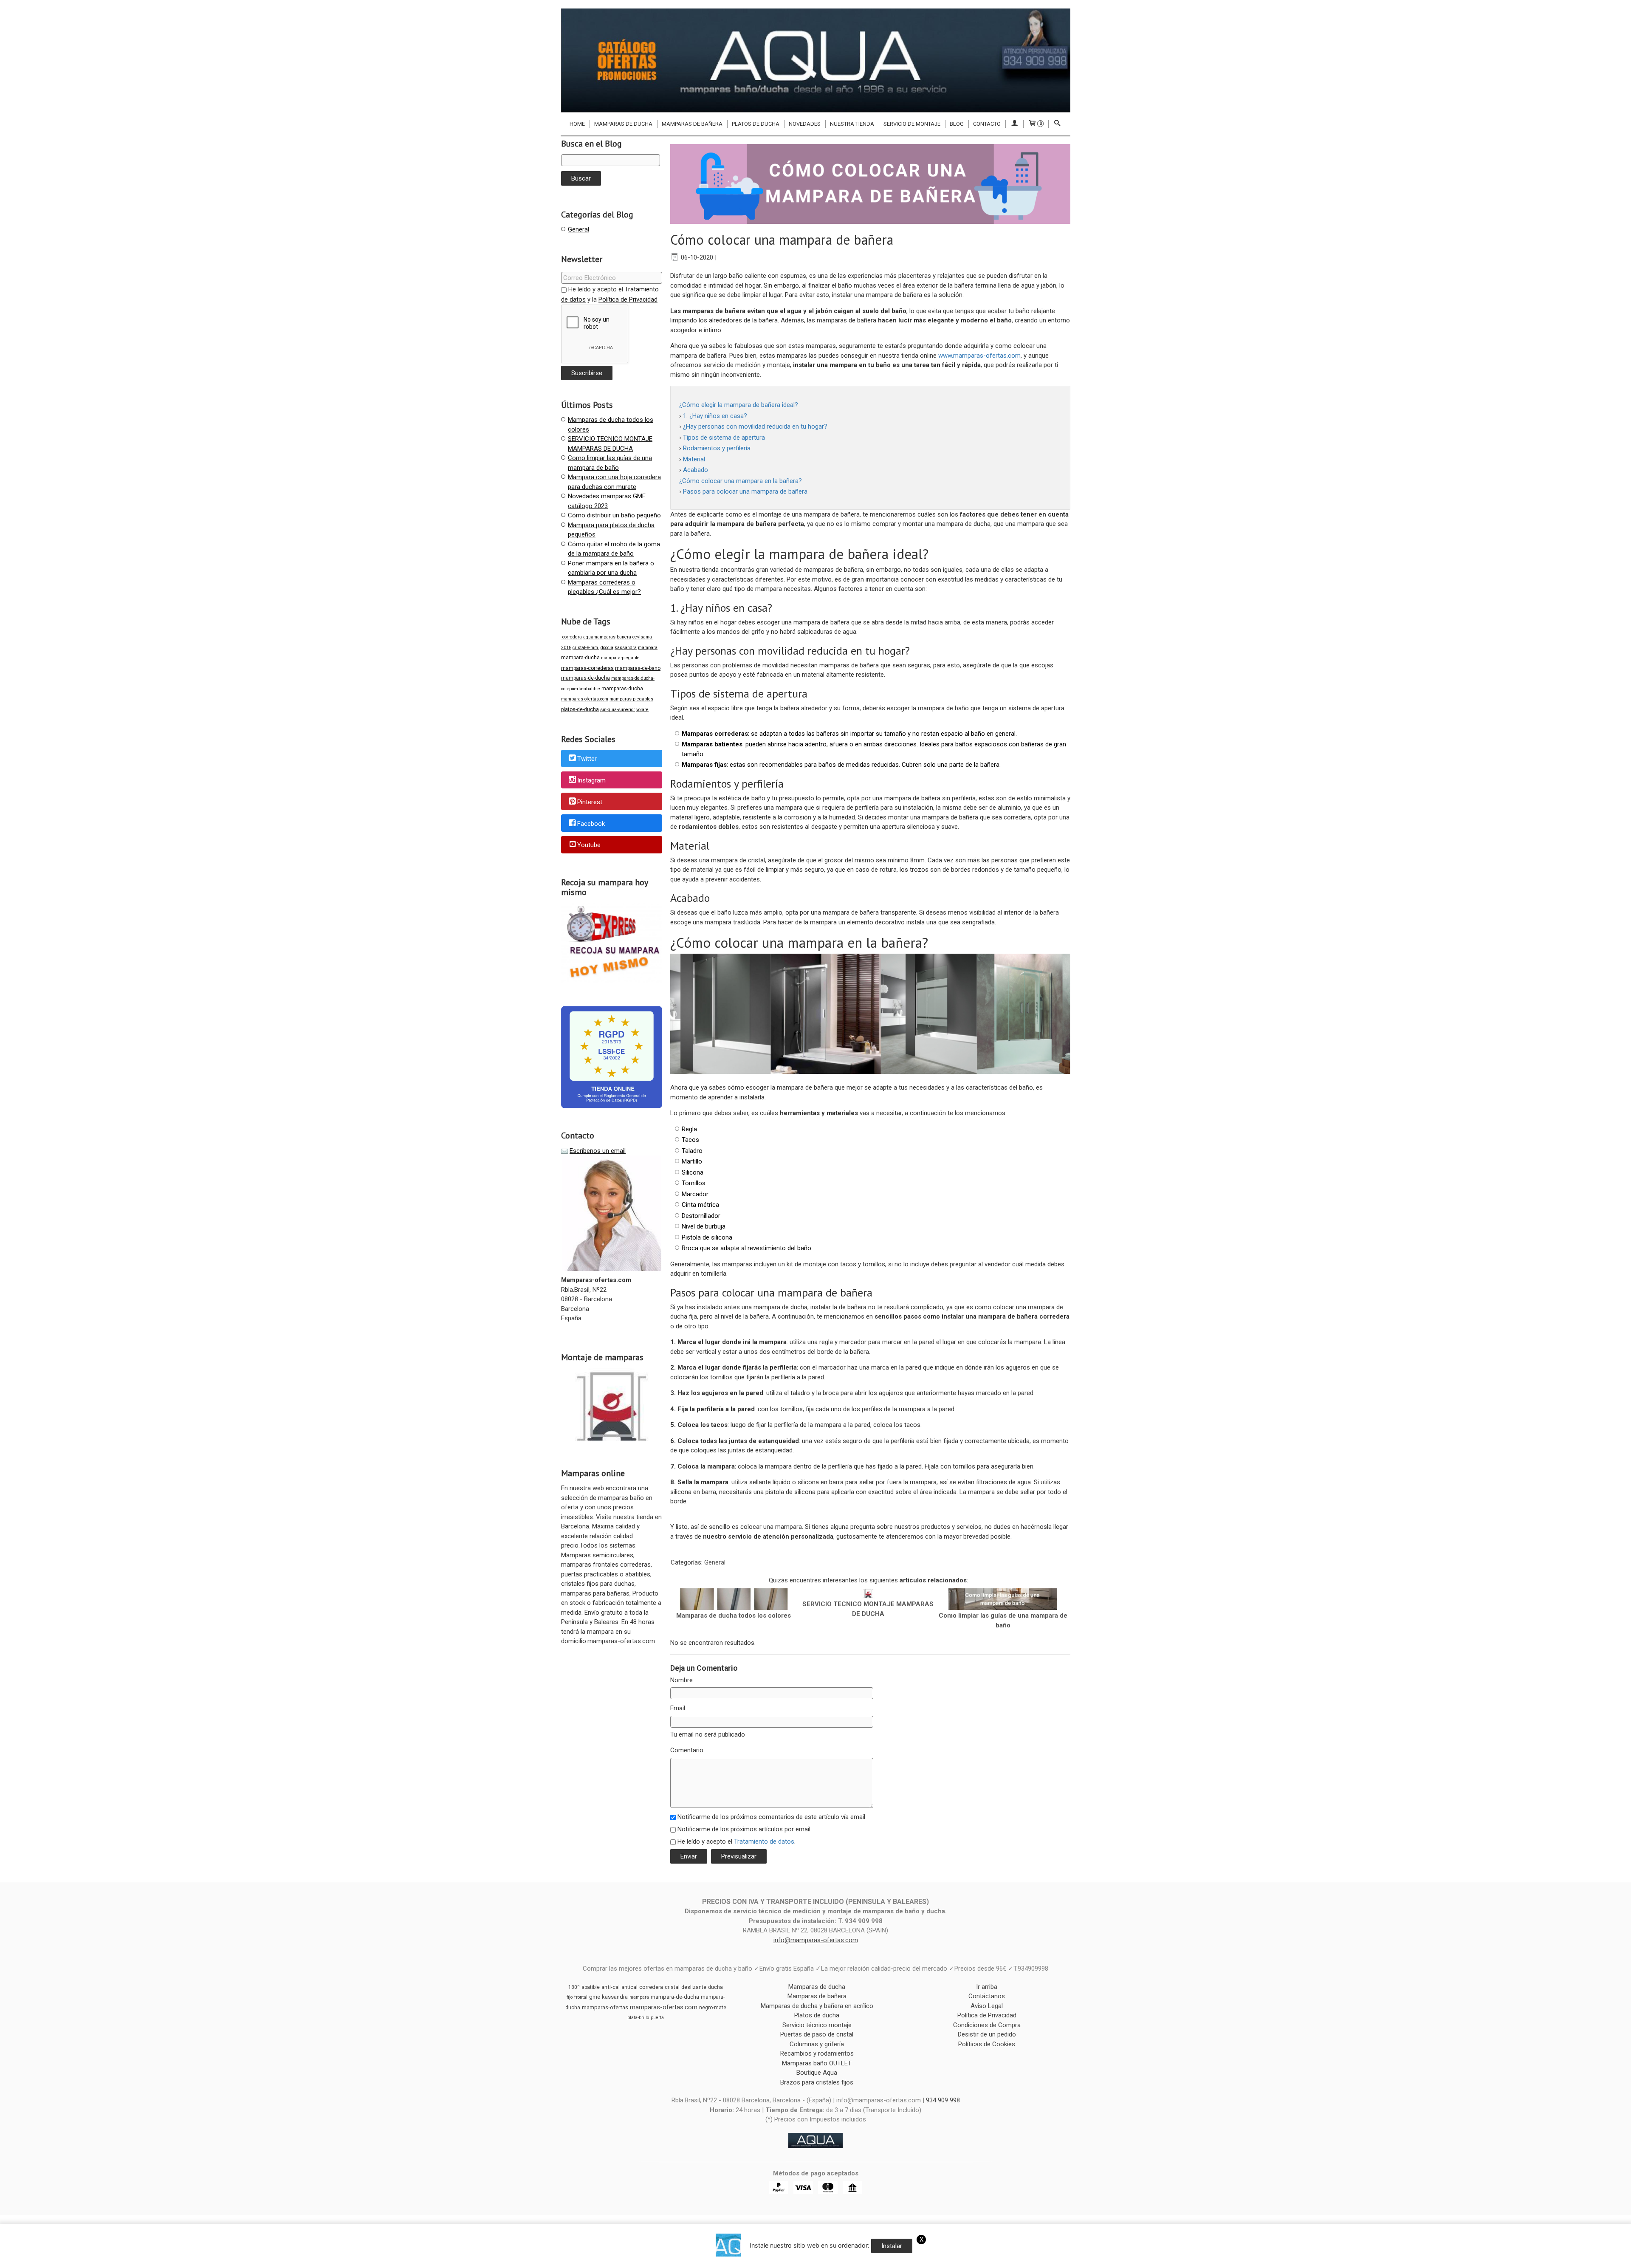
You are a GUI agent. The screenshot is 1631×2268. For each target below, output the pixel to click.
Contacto (987, 124)
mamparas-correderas (587, 668)
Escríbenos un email (598, 1151)
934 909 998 (943, 2100)
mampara (648, 648)
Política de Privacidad (628, 299)
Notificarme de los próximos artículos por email (744, 1829)
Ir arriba (987, 1987)
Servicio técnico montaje (817, 2025)
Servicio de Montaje (912, 124)
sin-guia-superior (618, 710)
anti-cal (611, 1987)
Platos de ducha (756, 124)
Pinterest (590, 802)
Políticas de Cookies (987, 2044)
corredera (651, 1987)
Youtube (589, 845)
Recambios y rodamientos (817, 2053)
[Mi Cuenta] (1014, 124)
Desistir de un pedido (987, 2034)
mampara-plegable (620, 658)
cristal (672, 1987)
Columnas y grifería (817, 2044)
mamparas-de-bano (638, 668)
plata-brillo (638, 2018)
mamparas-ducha (622, 689)
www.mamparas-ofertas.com (979, 356)
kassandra (626, 648)
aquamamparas (599, 637)
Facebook (591, 824)
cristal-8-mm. (586, 648)
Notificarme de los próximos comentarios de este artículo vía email (771, 1817)
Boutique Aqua (817, 2073)
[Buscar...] (1057, 124)
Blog (957, 124)
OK (1111, 2260)
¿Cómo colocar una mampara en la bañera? (741, 481)
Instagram (591, 780)
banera (624, 637)
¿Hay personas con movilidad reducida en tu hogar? (755, 426)
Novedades (805, 124)
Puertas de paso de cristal (817, 2034)
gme (595, 1997)
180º (574, 1987)
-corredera (571, 637)
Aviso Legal (987, 2006)
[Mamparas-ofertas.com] (815, 60)
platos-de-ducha (580, 709)
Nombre (681, 1680)
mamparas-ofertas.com (585, 699)
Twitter (587, 759)
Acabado (696, 470)
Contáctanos (987, 1996)
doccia (607, 648)
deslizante (694, 1987)
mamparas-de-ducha (586, 678)
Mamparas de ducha (623, 124)
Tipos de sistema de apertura (724, 438)
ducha (715, 1987)
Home (577, 124)
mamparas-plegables (631, 699)
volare (642, 710)
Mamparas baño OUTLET (817, 2063)
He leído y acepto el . (736, 1842)
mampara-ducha (580, 658)
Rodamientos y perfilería (717, 448)
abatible (591, 1987)
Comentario (687, 1750)
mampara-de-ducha (675, 1997)
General (578, 229)
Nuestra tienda (852, 124)
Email (678, 1708)
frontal (581, 1997)
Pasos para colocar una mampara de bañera (745, 491)
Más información (1143, 2260)
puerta (657, 2018)
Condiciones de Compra (987, 2025)
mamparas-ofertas (605, 2007)
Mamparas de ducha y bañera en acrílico (817, 2006)
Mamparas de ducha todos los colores (734, 1616)
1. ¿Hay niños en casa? (715, 416)
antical (629, 1987)
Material (694, 459)
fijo (570, 1997)
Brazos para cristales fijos (817, 2082)
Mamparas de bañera (692, 124)
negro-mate (713, 2008)
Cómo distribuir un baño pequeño (614, 515)
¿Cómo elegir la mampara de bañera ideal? (739, 405)
